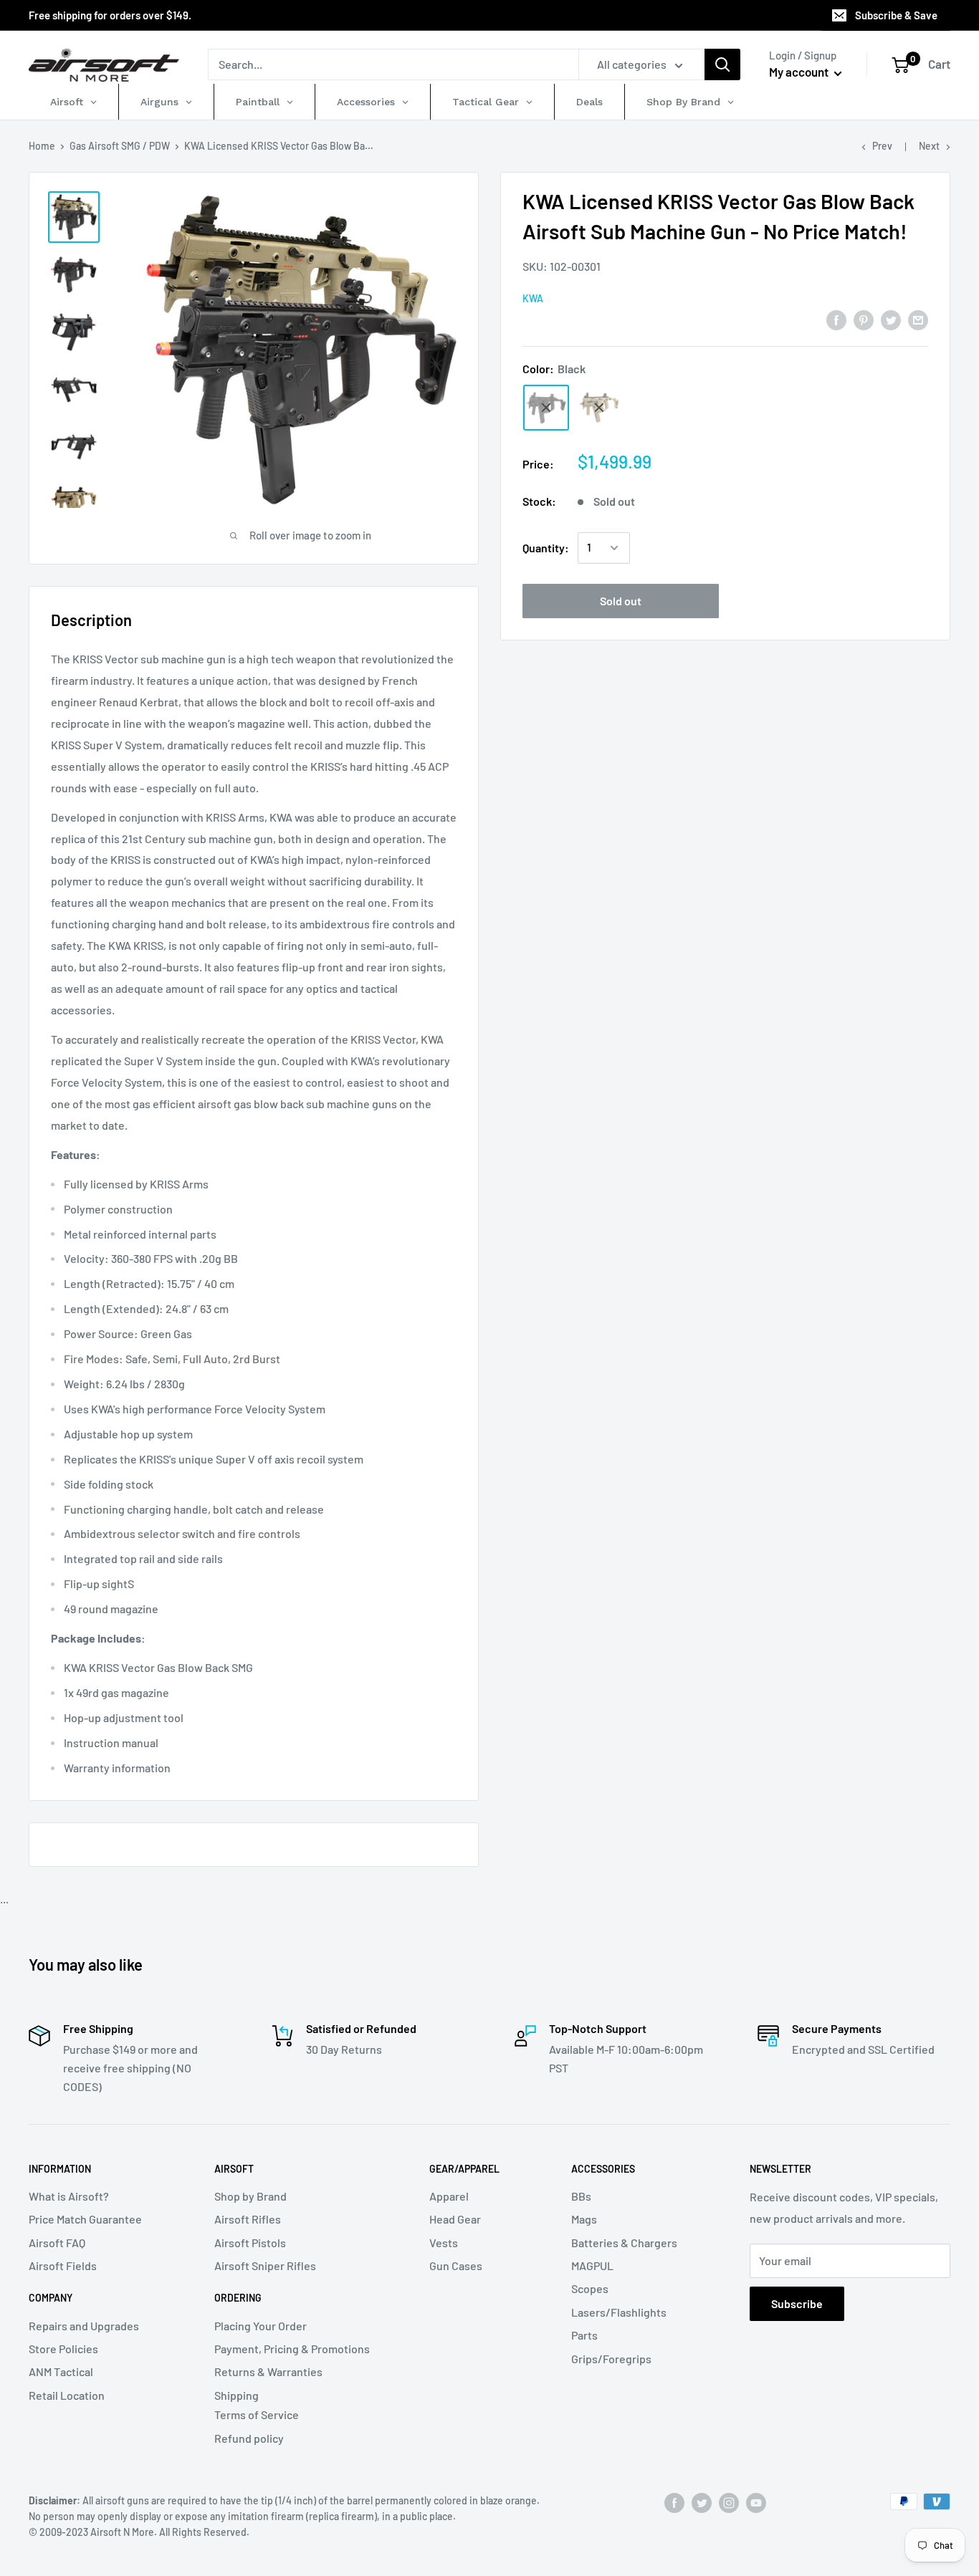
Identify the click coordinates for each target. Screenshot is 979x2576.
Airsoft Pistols (250, 2243)
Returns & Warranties (268, 2371)
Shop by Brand (250, 2196)
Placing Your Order (261, 2326)
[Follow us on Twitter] (702, 2503)
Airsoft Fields (63, 2265)
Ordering (238, 2298)
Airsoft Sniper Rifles (265, 2265)
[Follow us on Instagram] (729, 2503)
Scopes (590, 2288)
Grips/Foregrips (611, 2359)
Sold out (621, 601)
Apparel (449, 2196)
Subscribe (797, 2303)
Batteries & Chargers (624, 2243)
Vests (444, 2243)
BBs (581, 2196)
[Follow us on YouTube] (756, 2503)
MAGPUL (592, 2265)
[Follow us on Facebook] (674, 2503)
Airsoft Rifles (248, 2219)
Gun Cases (456, 2265)
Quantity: (546, 548)
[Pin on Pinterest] (864, 319)
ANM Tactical (61, 2371)
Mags (584, 2219)
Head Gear (455, 2219)
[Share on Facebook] (836, 319)
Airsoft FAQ (57, 2243)
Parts (584, 2335)
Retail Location (67, 2395)
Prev (882, 146)
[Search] (722, 64)
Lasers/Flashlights (619, 2312)
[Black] (546, 408)
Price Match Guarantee (85, 2219)
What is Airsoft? (69, 2196)
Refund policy (249, 2438)
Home (42, 146)
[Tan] (599, 408)
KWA (533, 298)
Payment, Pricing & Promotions (292, 2349)
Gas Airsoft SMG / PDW (120, 146)
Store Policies (63, 2349)
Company (51, 2298)
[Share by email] (918, 319)
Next (929, 146)
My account (800, 72)
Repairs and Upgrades (84, 2326)
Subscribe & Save (896, 15)
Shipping (237, 2395)
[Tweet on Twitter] (891, 319)
